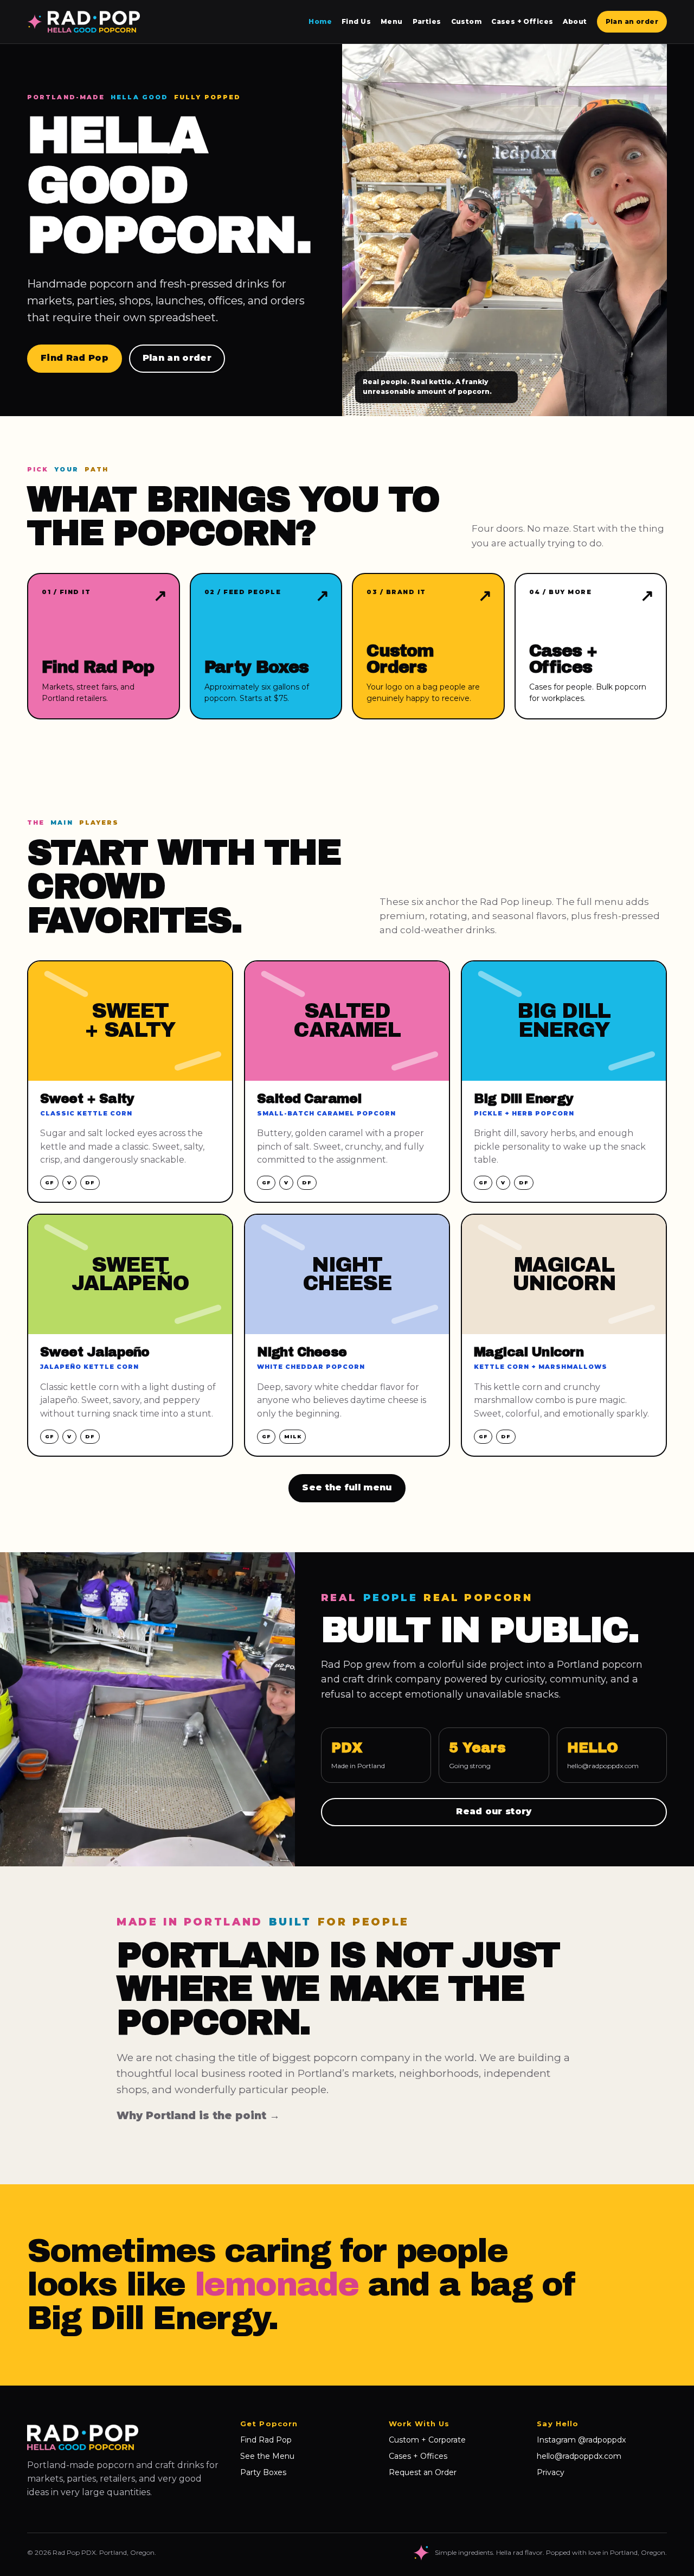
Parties (427, 21)
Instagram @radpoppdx (581, 2440)
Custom (467, 21)
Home (320, 21)
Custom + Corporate (427, 2440)
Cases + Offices (522, 21)
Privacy (551, 2472)
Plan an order (632, 21)
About (575, 21)
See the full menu (347, 1487)
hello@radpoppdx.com (603, 1766)
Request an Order (423, 2472)
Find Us (356, 21)
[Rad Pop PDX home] (83, 22)
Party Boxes (263, 2472)
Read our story (494, 1811)
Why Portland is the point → (198, 2116)
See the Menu (267, 2456)
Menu (392, 21)
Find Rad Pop (75, 358)
